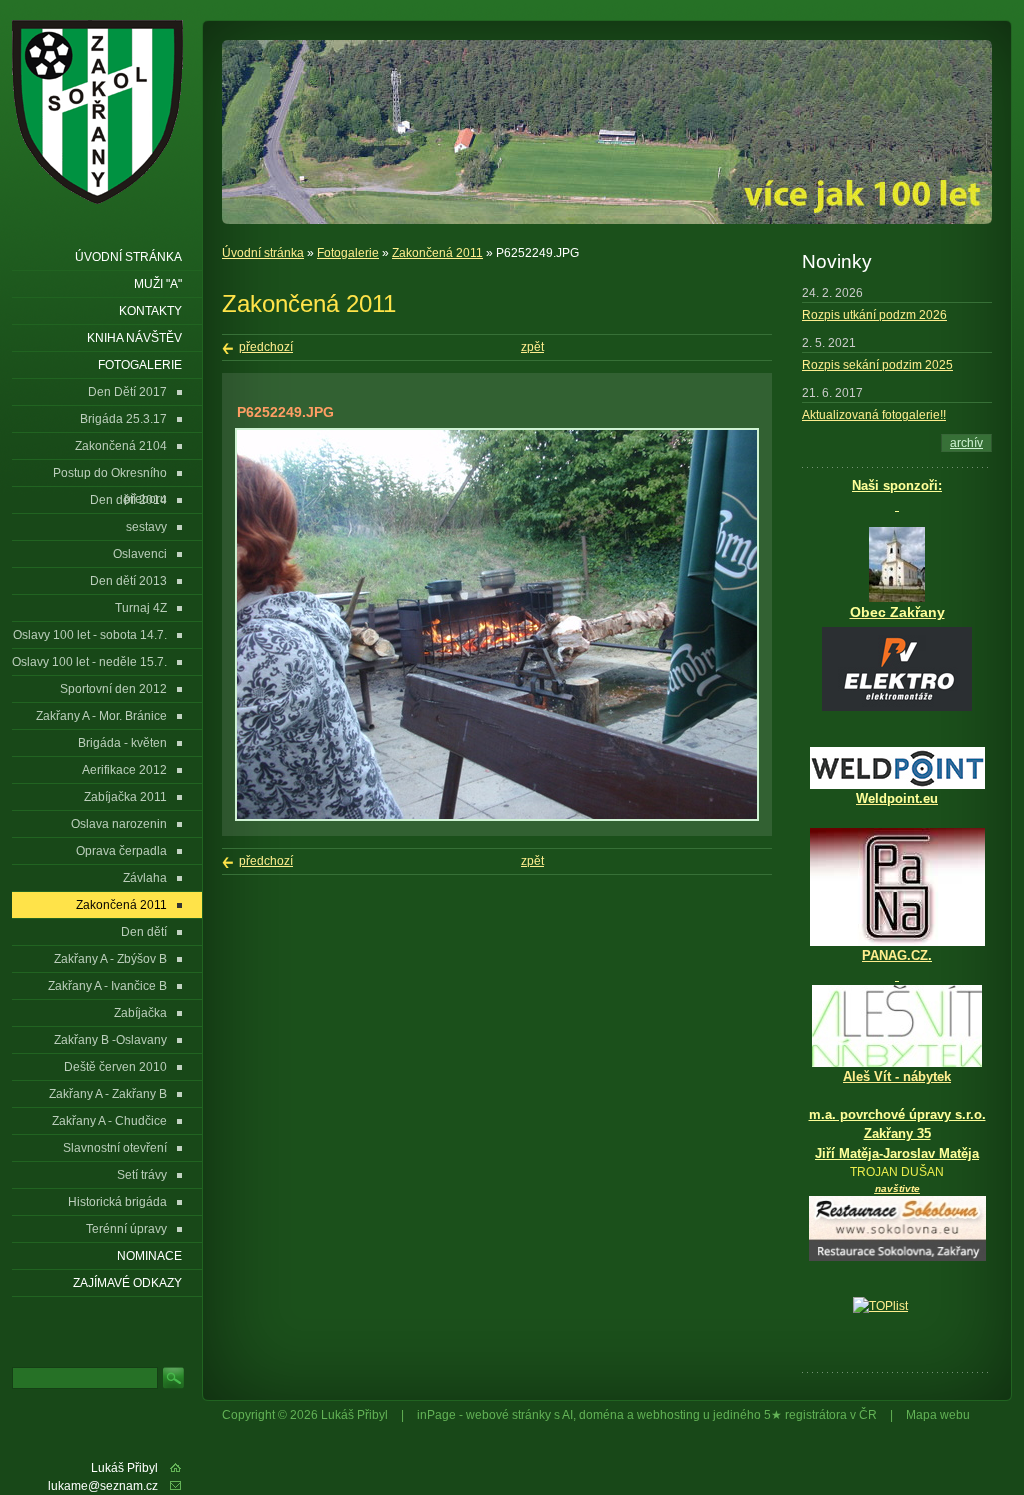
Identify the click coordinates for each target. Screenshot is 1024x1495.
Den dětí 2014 (128, 500)
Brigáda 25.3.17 (123, 419)
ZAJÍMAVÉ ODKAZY (127, 1283)
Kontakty (150, 311)
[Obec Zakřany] (897, 564)
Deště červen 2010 (115, 1067)
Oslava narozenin (119, 824)
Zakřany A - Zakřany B (108, 1094)
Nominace (149, 1256)
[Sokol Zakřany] (104, 112)
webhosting (668, 1415)
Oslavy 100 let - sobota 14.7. (90, 635)
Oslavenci (140, 554)
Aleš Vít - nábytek (897, 1076)
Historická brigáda (117, 1202)
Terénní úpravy (126, 1229)
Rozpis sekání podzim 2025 (877, 365)
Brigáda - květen (122, 743)
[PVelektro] (897, 669)
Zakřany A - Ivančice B (107, 986)
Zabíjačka (140, 1013)
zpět (532, 347)
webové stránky (508, 1415)
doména (601, 1415)
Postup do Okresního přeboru (110, 476)
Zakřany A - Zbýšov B (110, 959)
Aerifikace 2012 (124, 770)
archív (966, 443)
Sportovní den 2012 (113, 689)
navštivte (897, 1188)
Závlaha (145, 878)
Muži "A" (158, 284)
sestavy (146, 527)
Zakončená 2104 (121, 446)
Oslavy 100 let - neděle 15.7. (89, 662)
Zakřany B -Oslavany (110, 1040)
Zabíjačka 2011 (125, 797)
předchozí (266, 347)
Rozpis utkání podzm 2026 (874, 315)
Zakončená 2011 (437, 253)
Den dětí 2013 (128, 581)
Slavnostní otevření (115, 1148)
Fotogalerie (348, 253)
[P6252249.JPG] (497, 817)
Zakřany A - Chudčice (109, 1121)
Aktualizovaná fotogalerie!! (874, 415)
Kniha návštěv (134, 338)
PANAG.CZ (895, 955)
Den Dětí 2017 (127, 392)
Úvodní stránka (263, 253)
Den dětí (144, 932)
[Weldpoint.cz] (897, 785)
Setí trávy (142, 1175)
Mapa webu (938, 1415)
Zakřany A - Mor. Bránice (101, 716)
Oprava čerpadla (121, 851)
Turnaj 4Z (141, 608)
